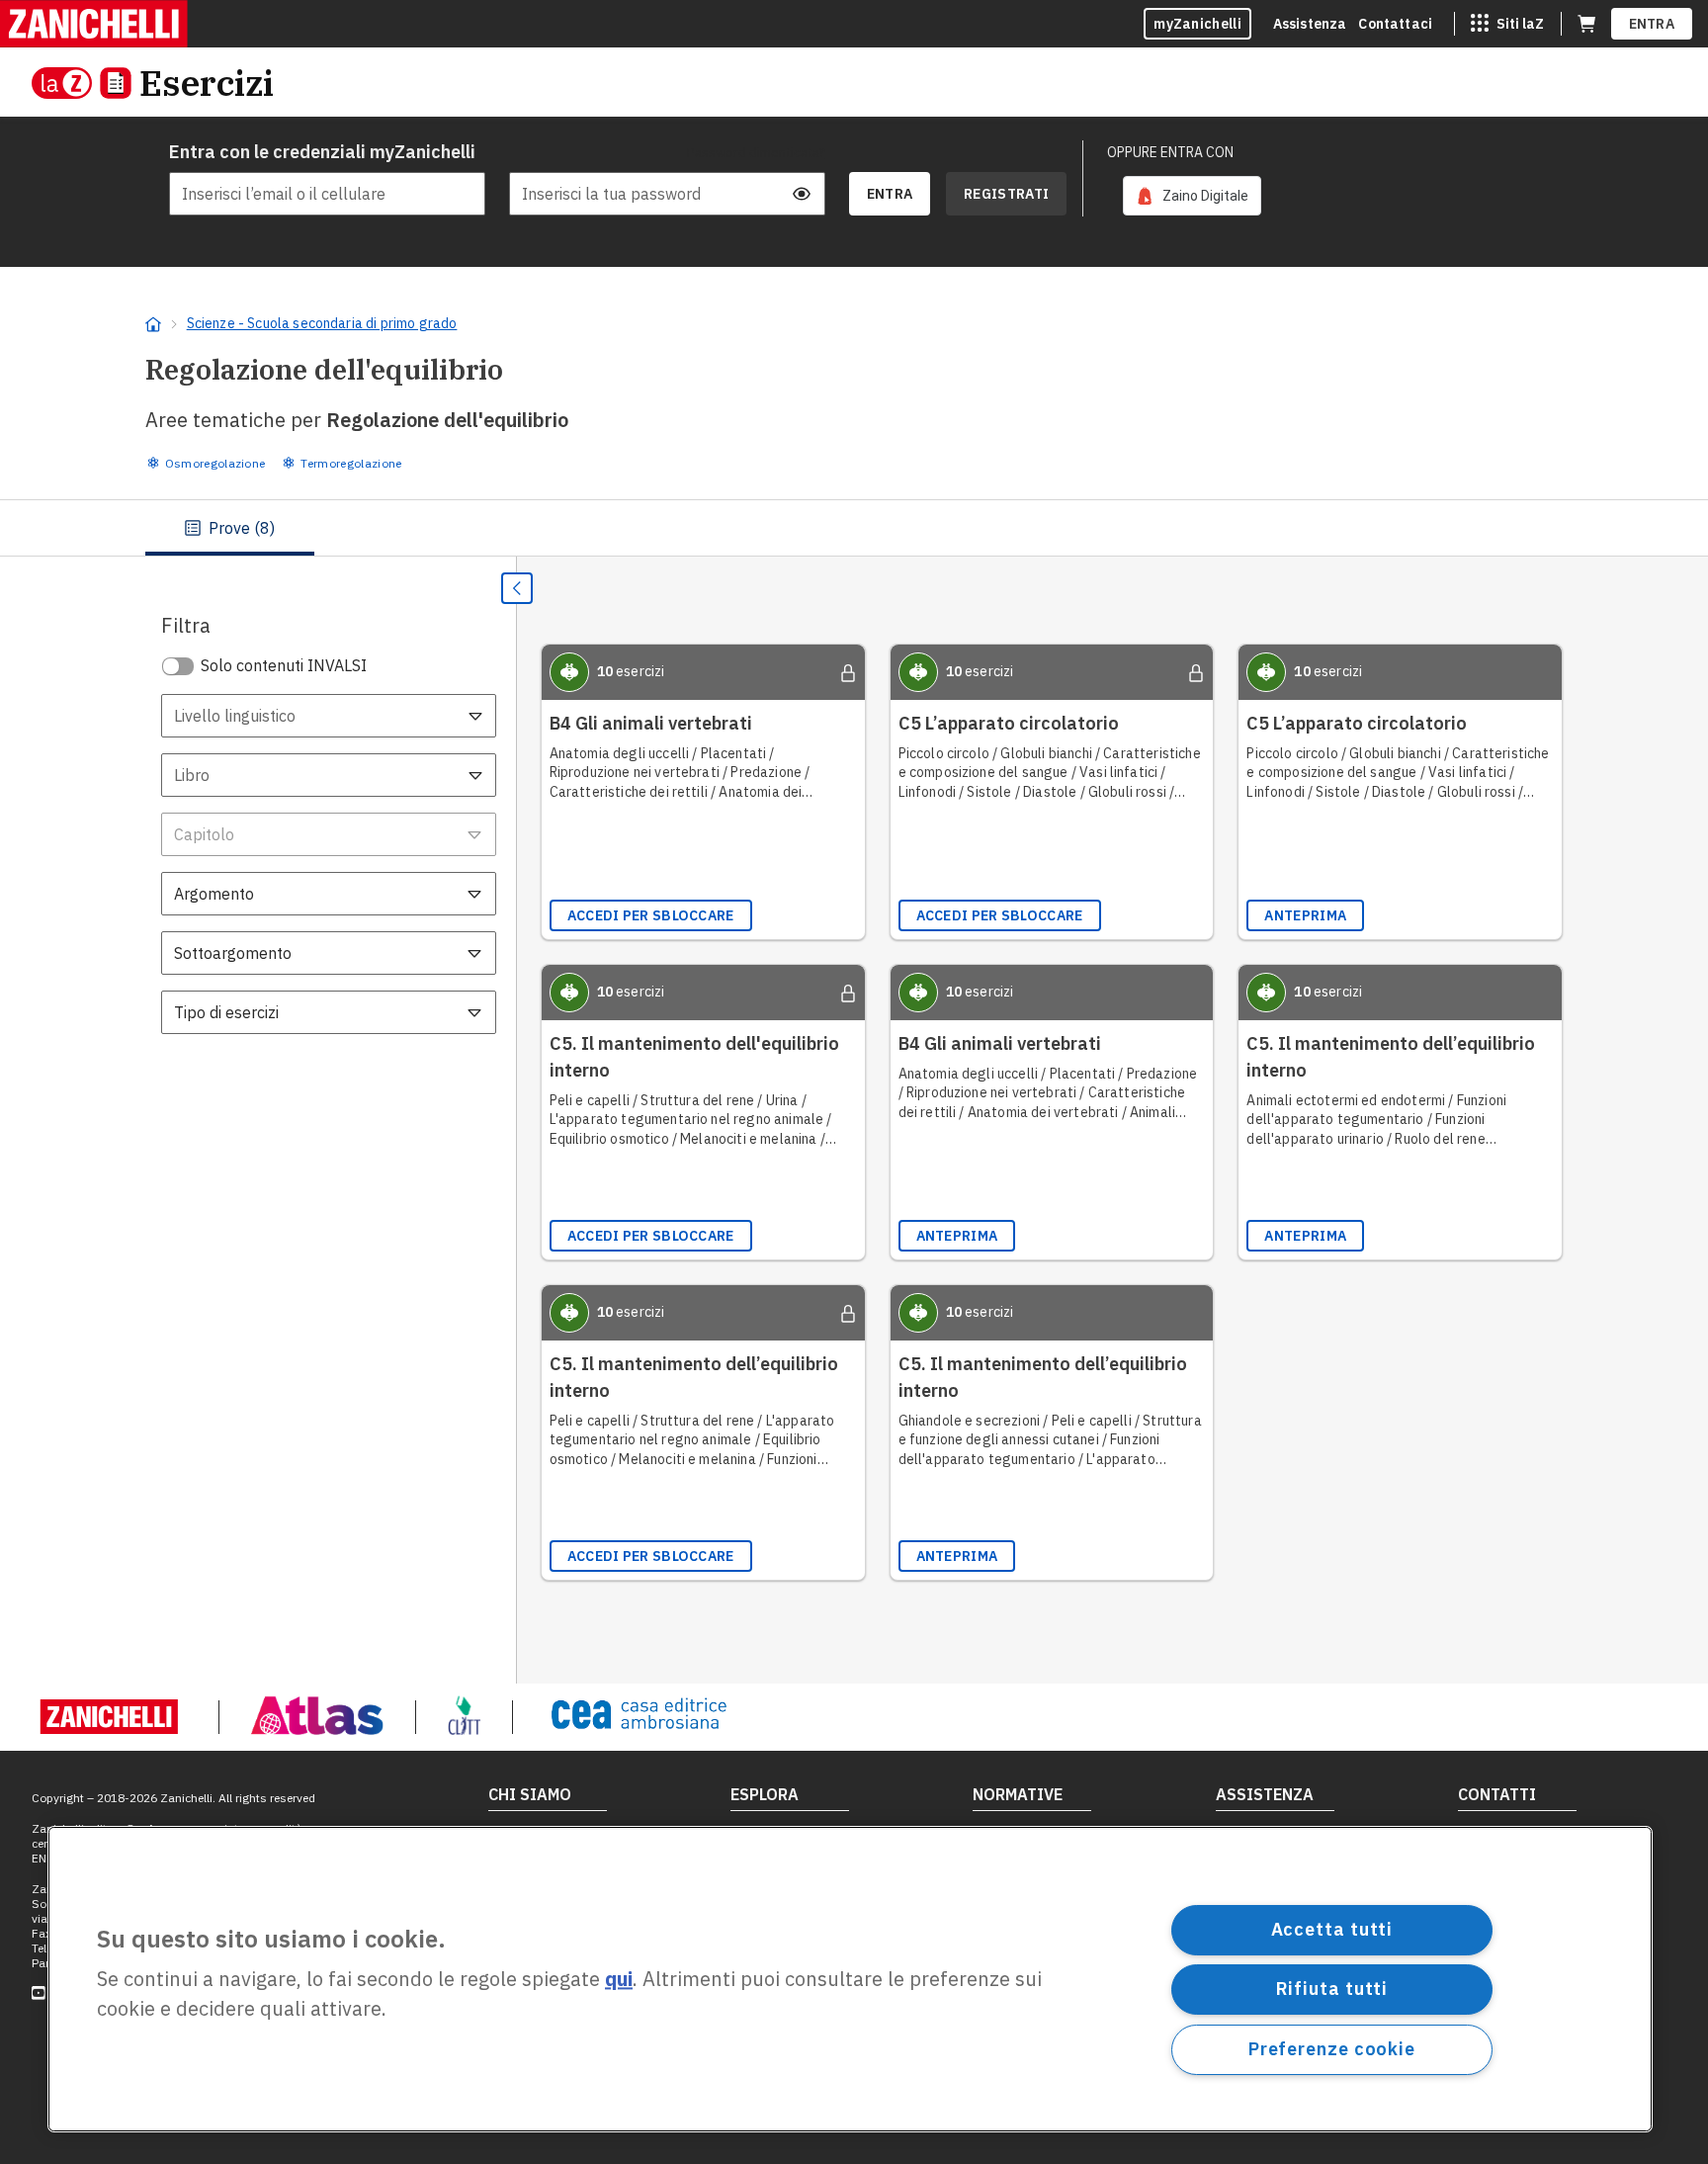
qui (619, 1980)
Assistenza (1310, 24)
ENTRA (1652, 24)
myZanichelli (1197, 24)
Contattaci (1395, 24)
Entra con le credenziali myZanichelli (322, 152)
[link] (1192, 196)
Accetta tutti (1332, 1929)
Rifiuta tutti (1332, 1989)
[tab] (230, 528)
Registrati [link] (1006, 194)
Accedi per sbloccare (651, 915)
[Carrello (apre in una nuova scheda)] (1586, 24)
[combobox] (329, 716)
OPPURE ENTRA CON (1170, 152)
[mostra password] (802, 194)
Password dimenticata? (756, 152)
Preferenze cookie (1332, 2049)
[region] (850, 1979)
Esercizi (207, 83)
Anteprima (1305, 915)
